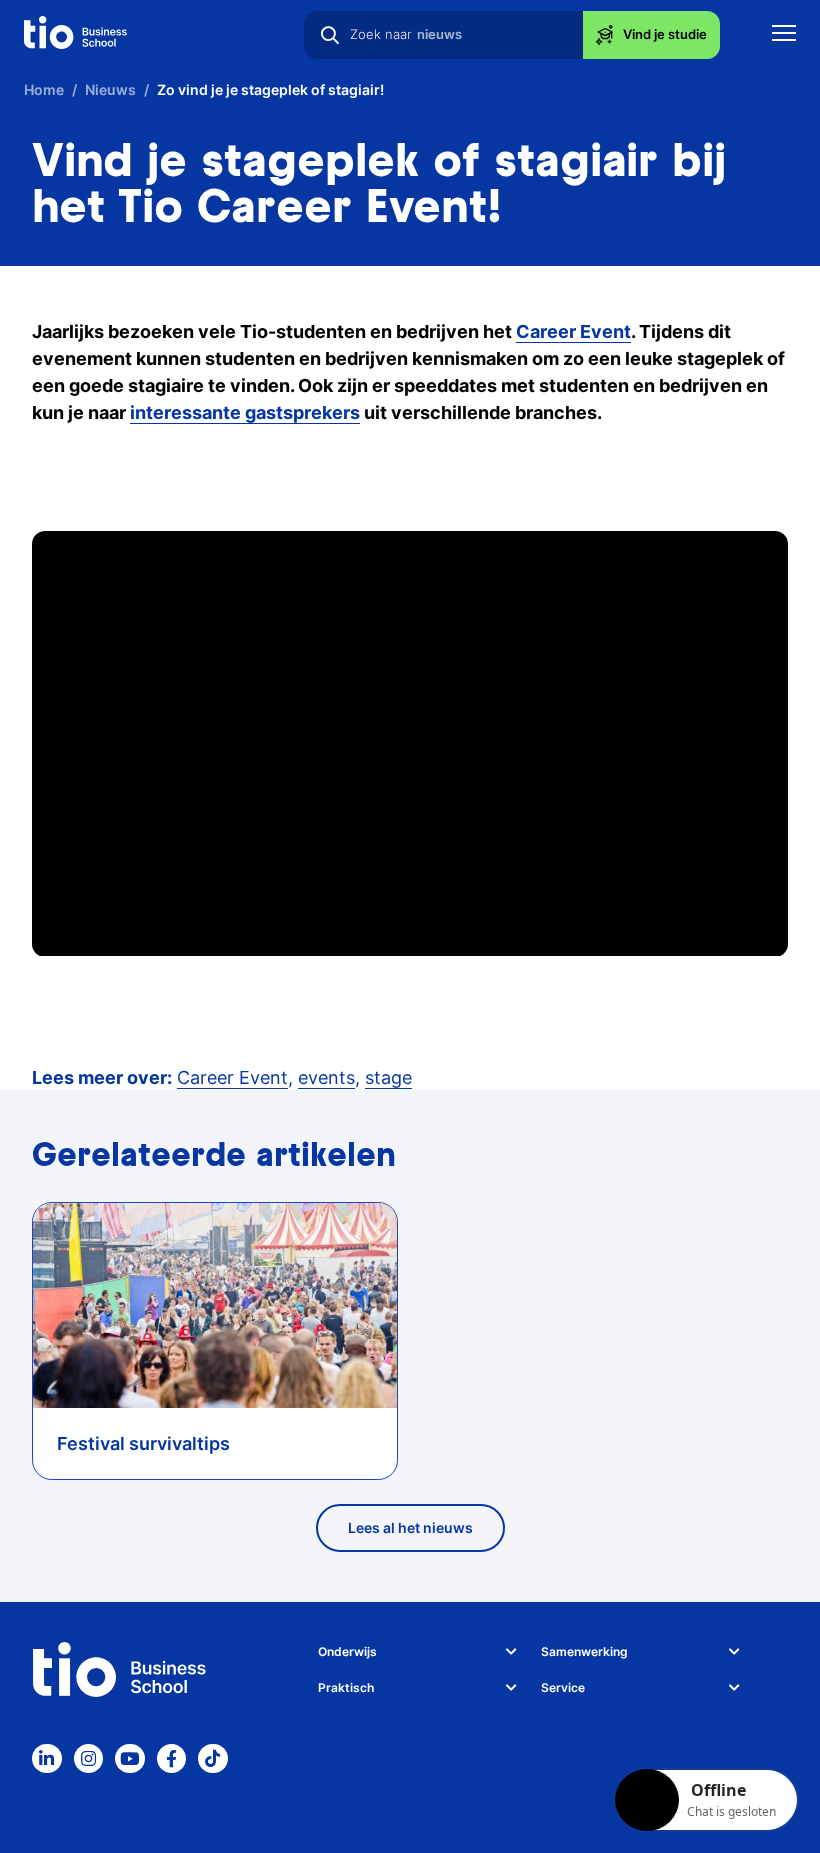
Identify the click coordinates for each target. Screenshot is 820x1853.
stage (388, 1077)
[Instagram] (89, 1759)
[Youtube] (130, 1759)
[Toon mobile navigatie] (784, 35)
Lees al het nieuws (410, 1527)
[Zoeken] (330, 35)
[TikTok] (213, 1759)
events (326, 1077)
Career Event (232, 1077)
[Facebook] (172, 1759)
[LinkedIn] (47, 1759)
